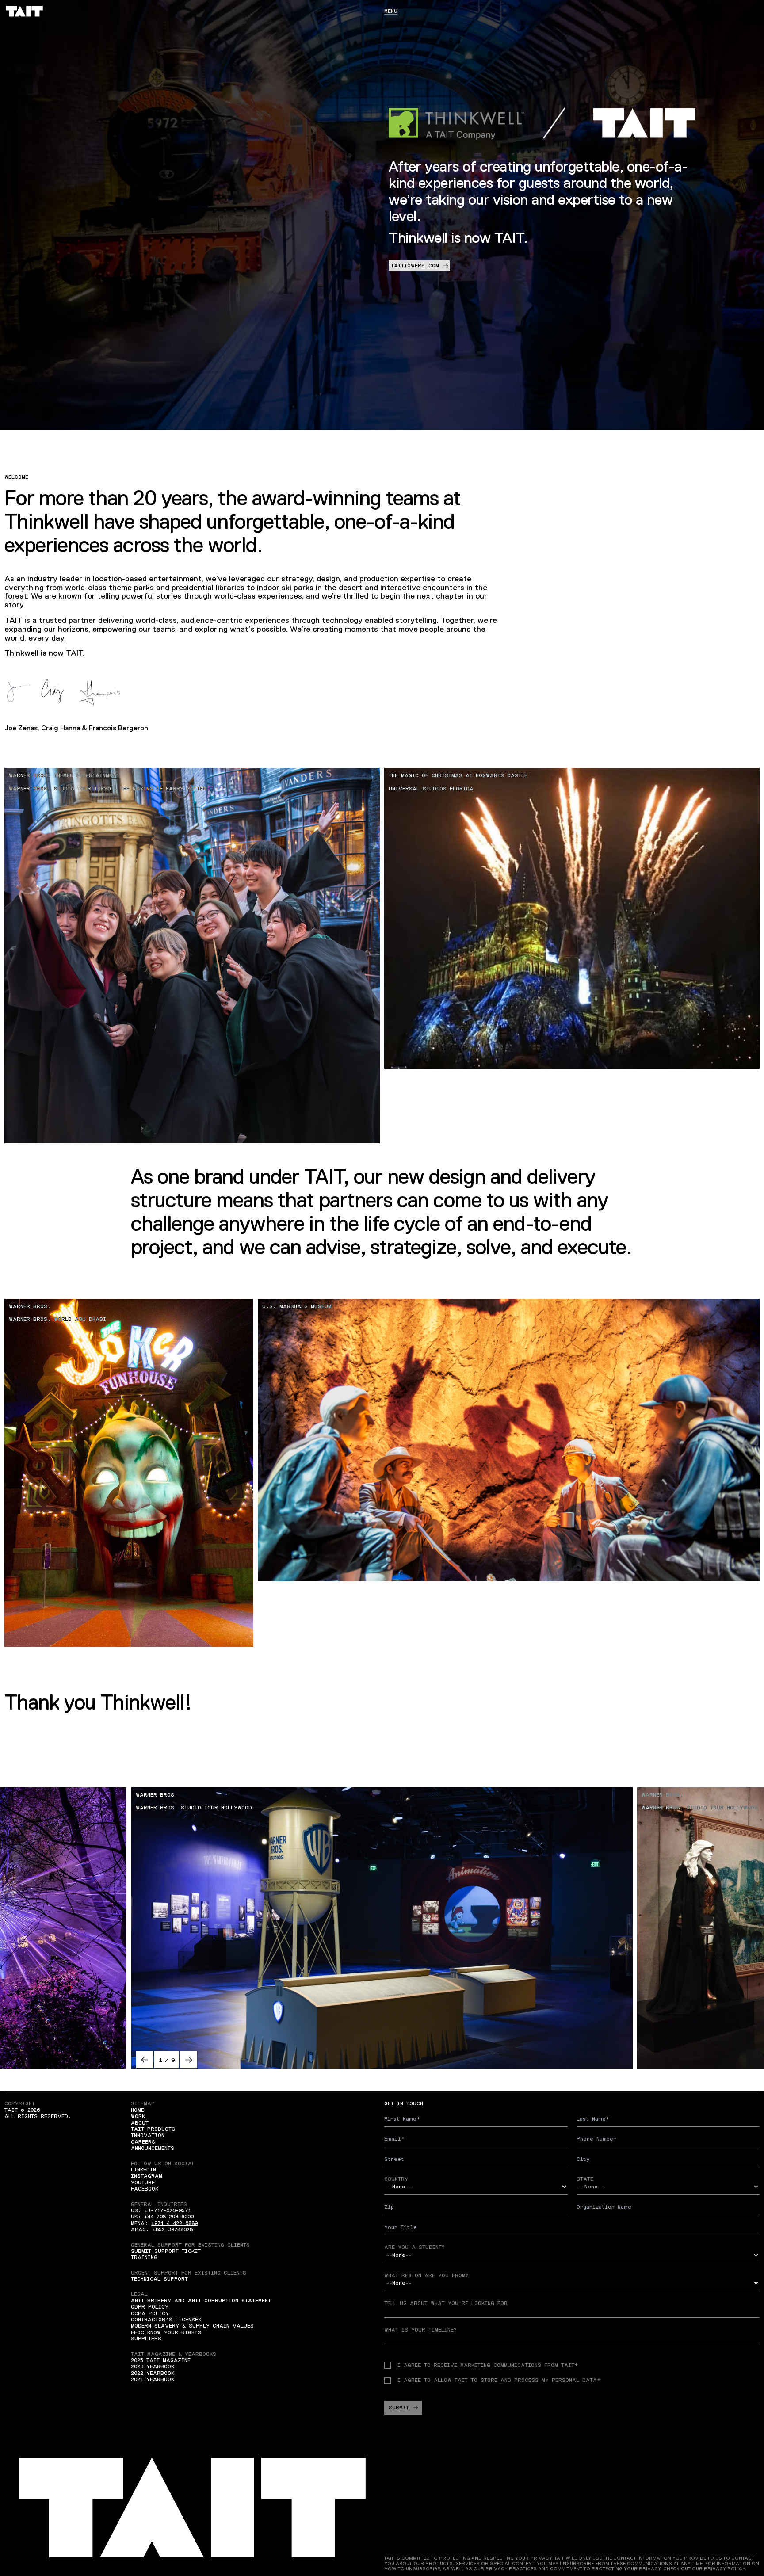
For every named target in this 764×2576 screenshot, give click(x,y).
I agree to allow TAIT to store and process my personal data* (499, 2380)
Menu (391, 11)
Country (396, 2179)
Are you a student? (414, 2247)
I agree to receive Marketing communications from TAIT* (488, 2365)
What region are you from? (426, 2275)
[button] (145, 2060)
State (585, 2179)
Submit (399, 2408)
